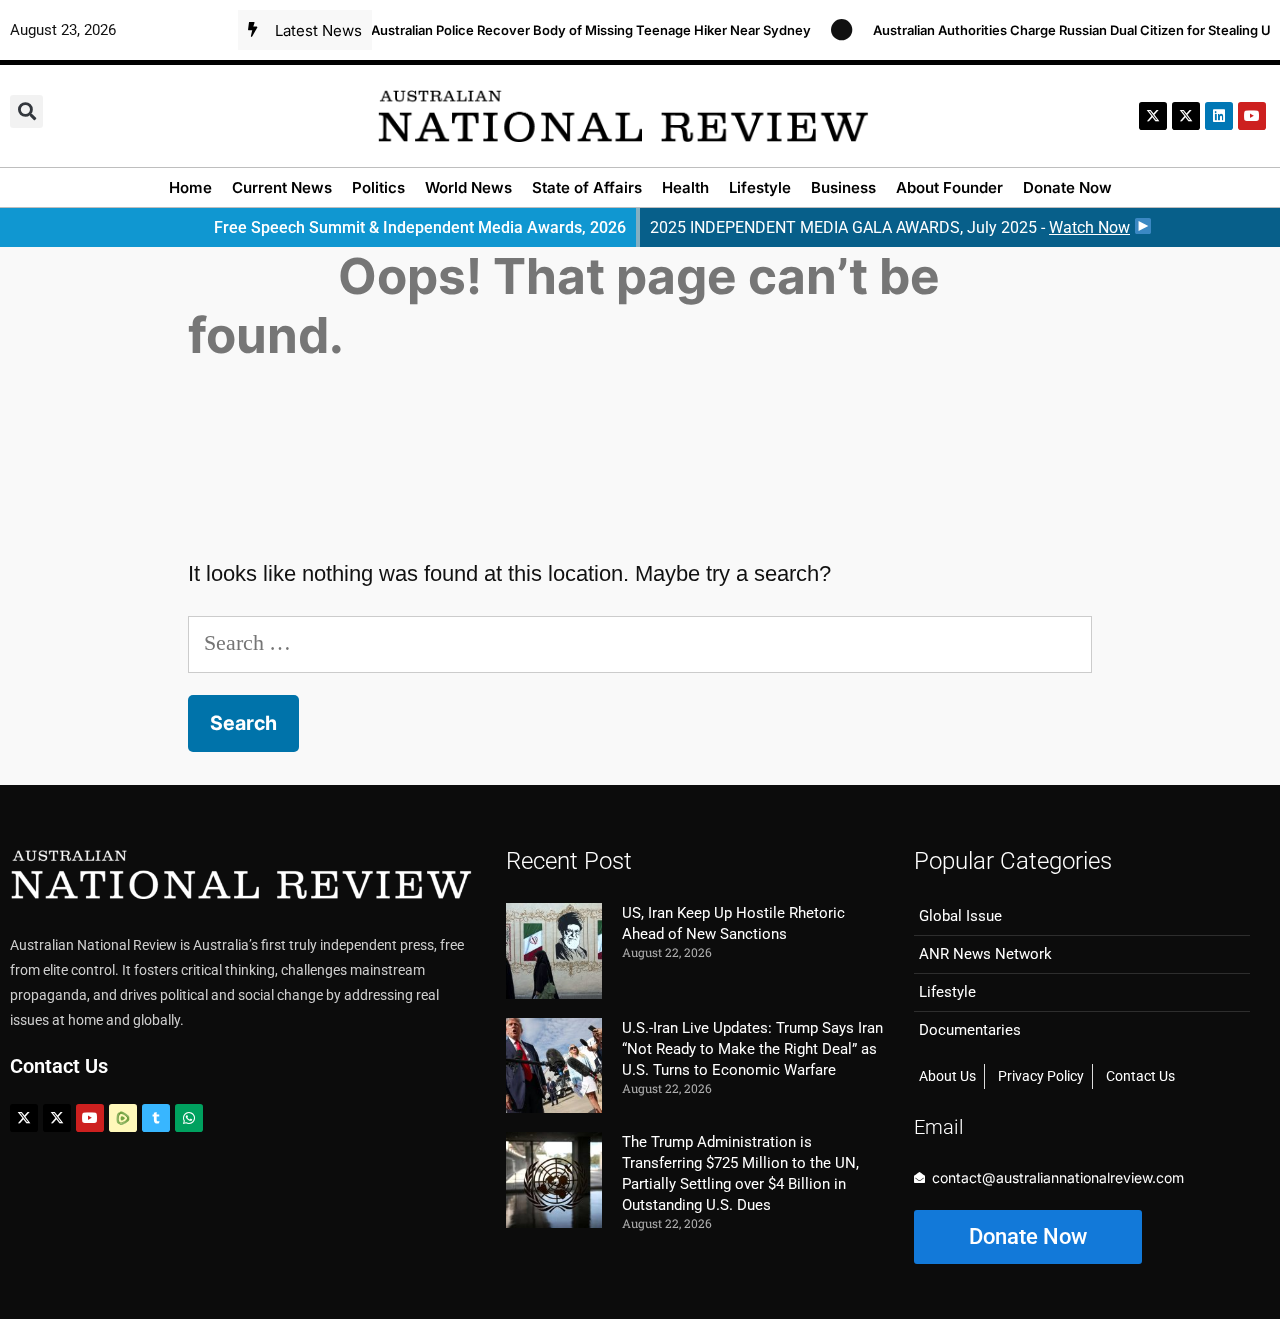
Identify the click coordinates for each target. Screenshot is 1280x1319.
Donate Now (1067, 187)
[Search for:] (640, 642)
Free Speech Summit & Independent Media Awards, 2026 (420, 227)
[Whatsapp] (189, 1118)
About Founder (949, 187)
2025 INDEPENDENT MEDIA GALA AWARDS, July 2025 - (890, 227)
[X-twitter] (1153, 116)
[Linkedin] (1219, 116)
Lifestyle (760, 187)
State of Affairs (587, 187)
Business (843, 187)
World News (468, 187)
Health (685, 187)
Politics (378, 187)
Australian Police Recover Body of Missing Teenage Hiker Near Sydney (576, 30)
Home (190, 187)
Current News (282, 187)
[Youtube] (90, 1118)
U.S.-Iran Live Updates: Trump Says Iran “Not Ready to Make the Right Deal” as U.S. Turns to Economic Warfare (752, 1049)
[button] (26, 111)
